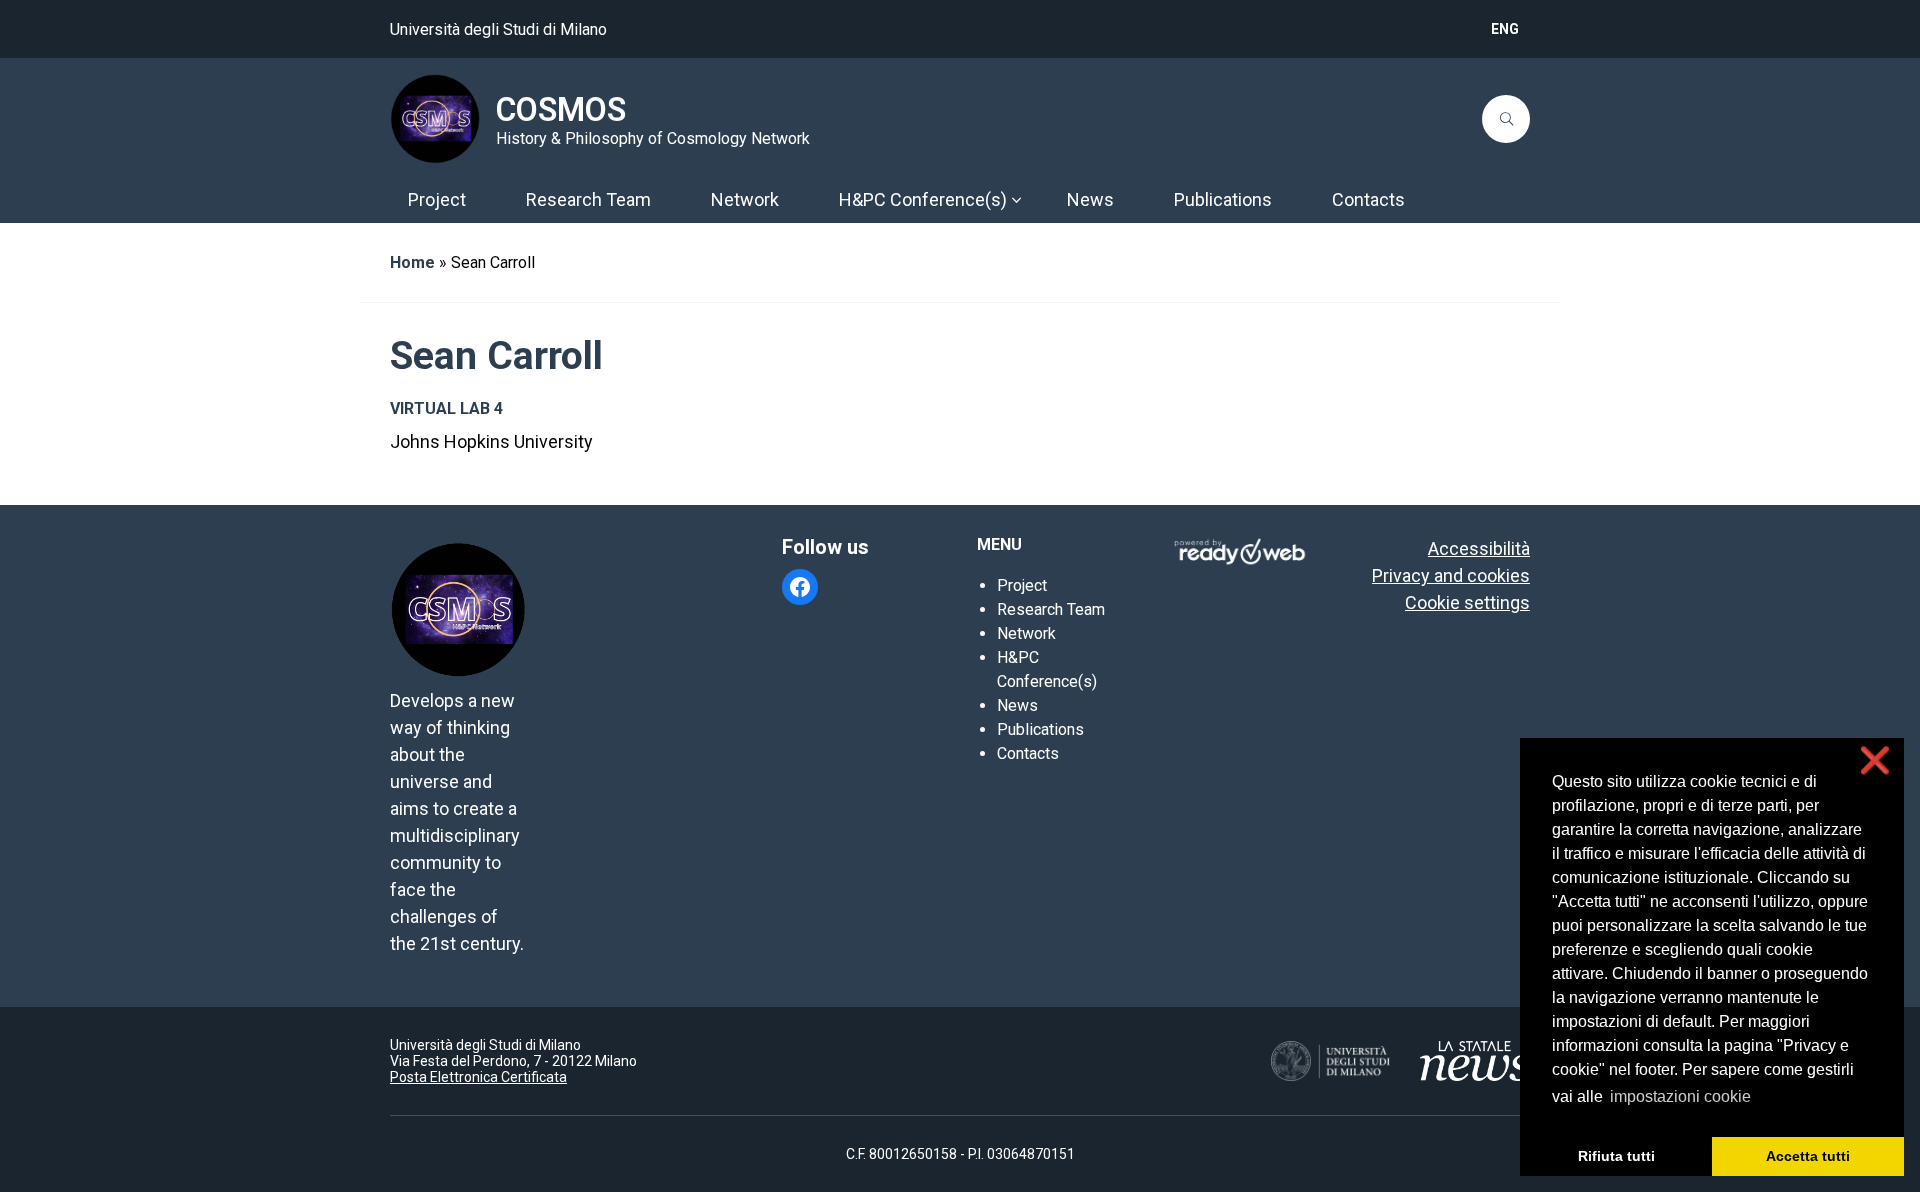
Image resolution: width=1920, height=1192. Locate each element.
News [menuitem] (1090, 199)
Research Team (1051, 609)
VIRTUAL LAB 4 (446, 408)
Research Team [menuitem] (588, 199)
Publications (1040, 729)
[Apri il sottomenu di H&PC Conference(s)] (1016, 200)
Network (1026, 633)
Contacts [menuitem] (1368, 199)
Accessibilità (1479, 548)
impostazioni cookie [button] (1680, 1096)
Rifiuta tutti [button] (1616, 1156)
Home (412, 262)
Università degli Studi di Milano (498, 29)
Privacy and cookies (1451, 575)
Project (1022, 585)
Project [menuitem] (437, 199)
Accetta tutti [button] (1808, 1156)
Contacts (1028, 753)
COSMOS (561, 110)
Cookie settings (1467, 602)
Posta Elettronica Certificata (478, 1077)
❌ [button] (1875, 760)
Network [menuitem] (745, 199)
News (1017, 705)
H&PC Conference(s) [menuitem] (923, 199)
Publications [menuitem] (1223, 199)
